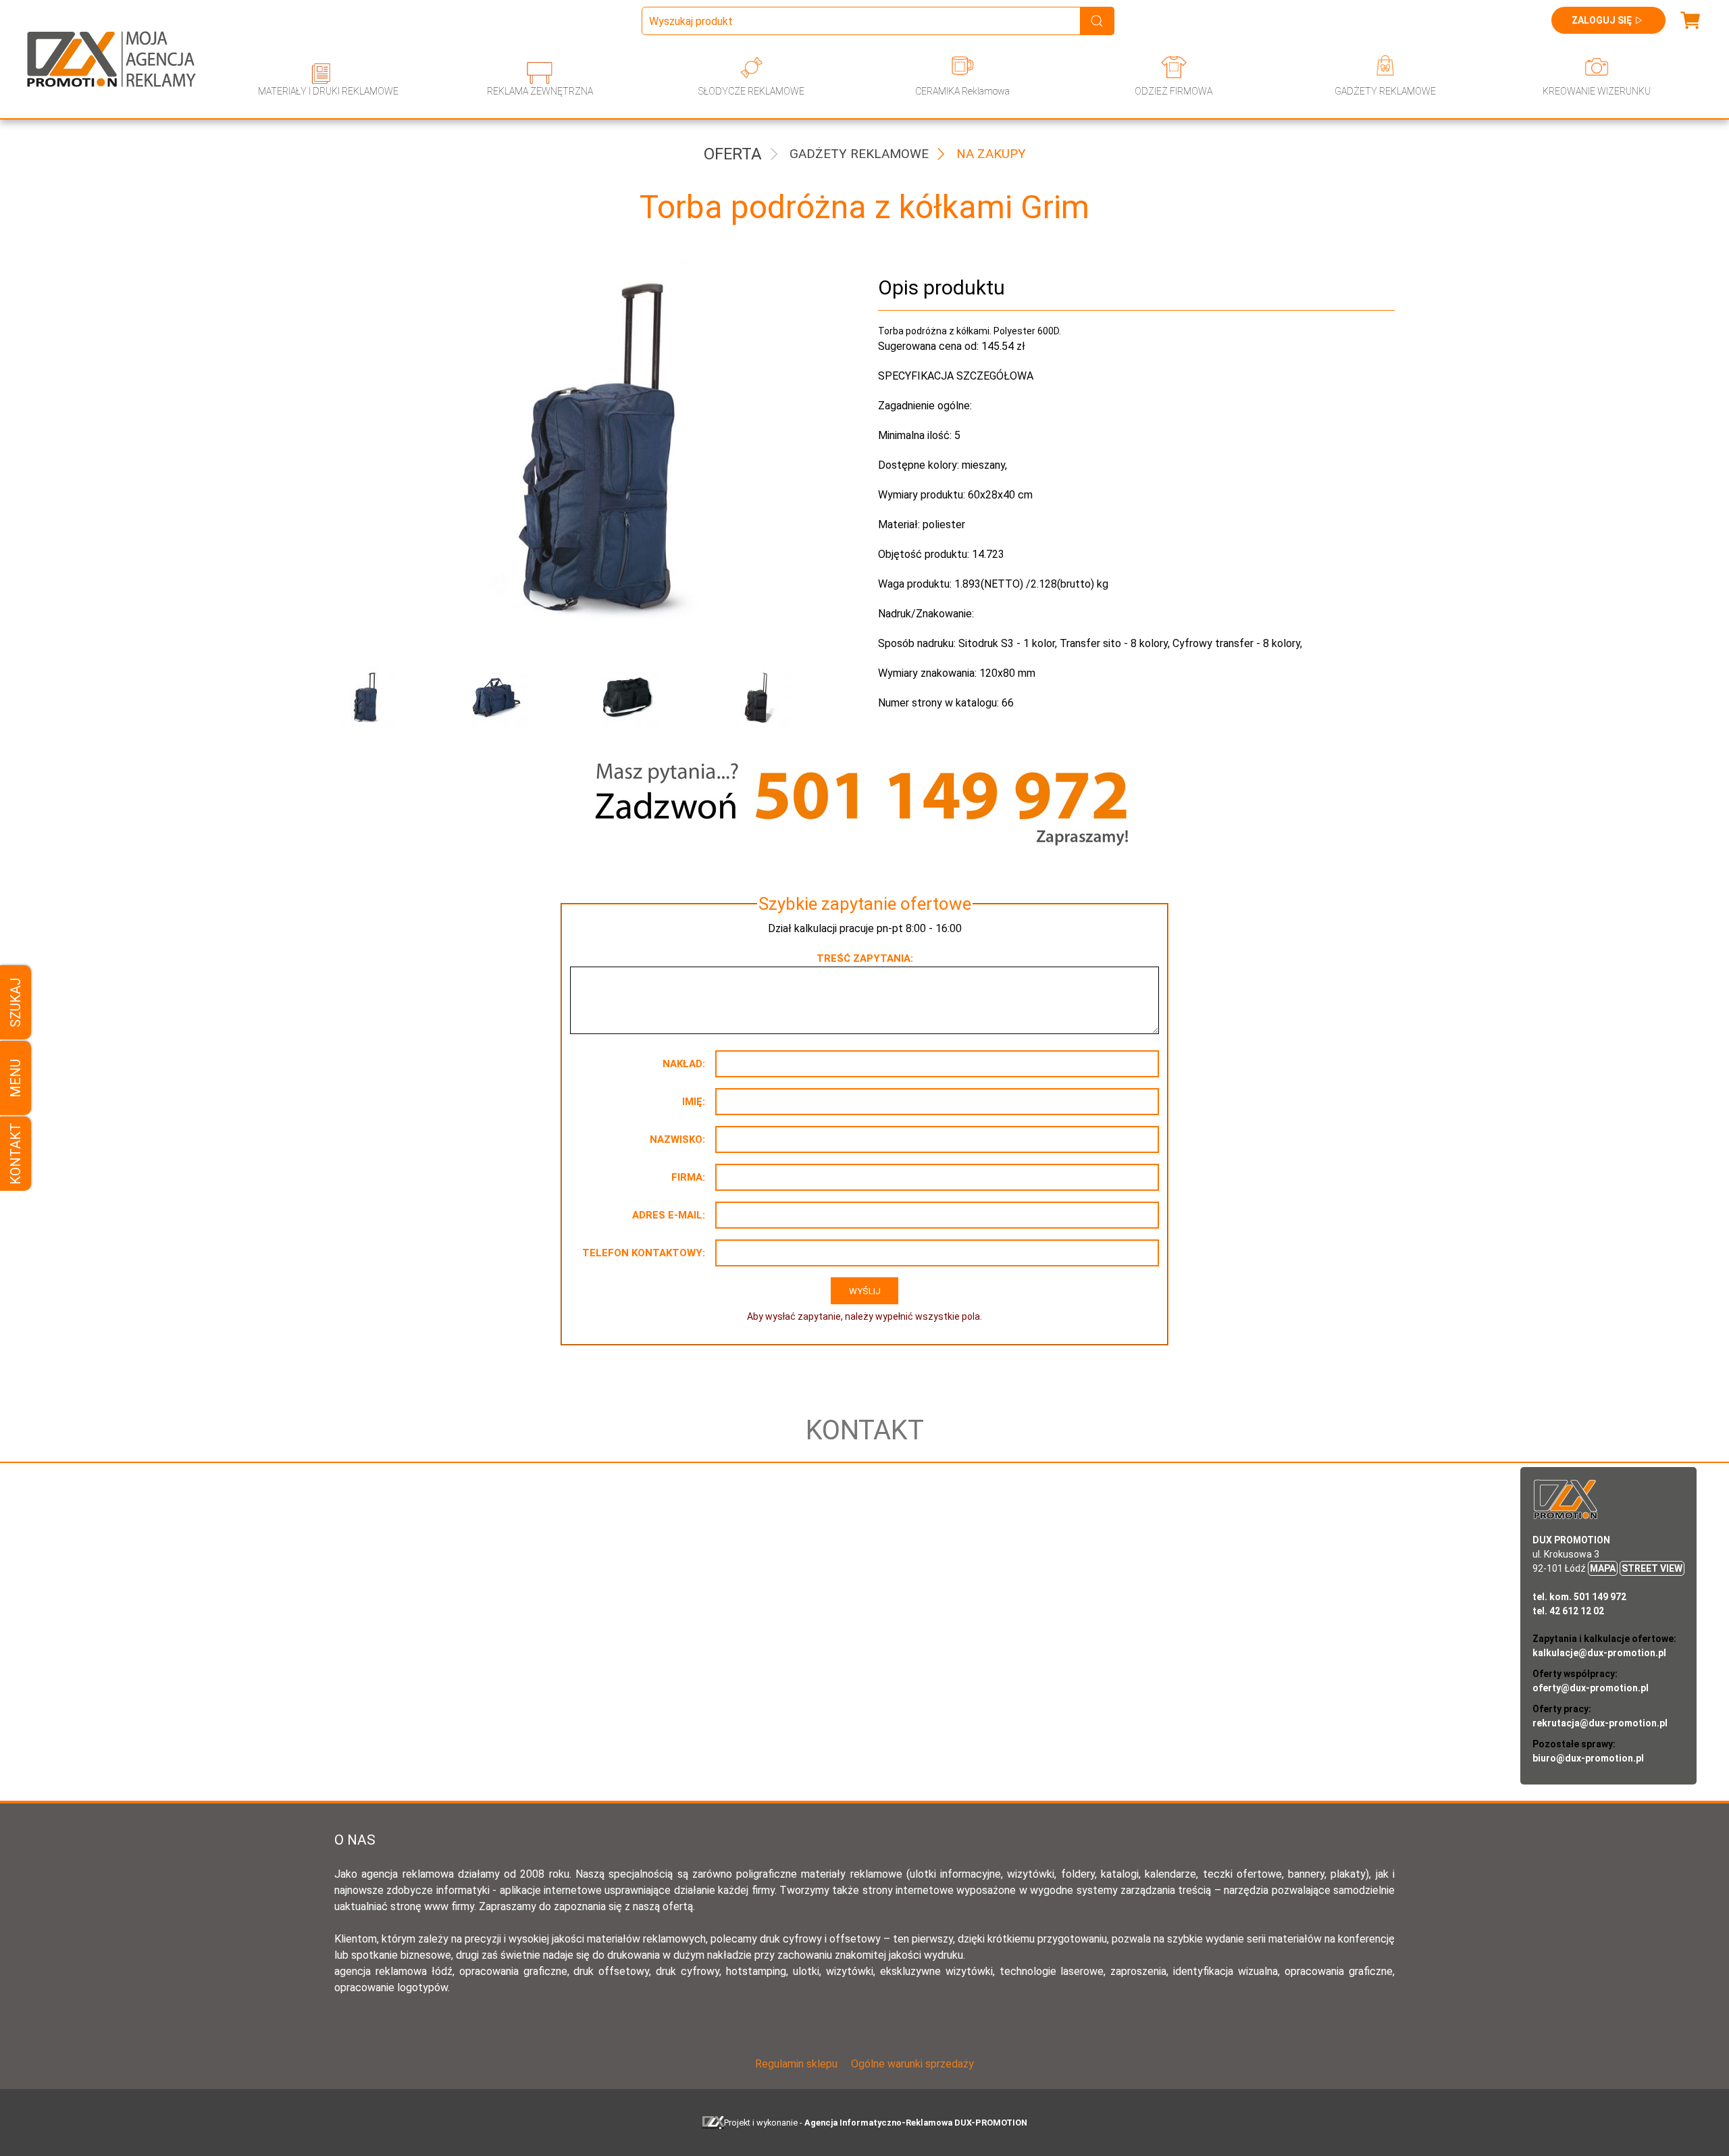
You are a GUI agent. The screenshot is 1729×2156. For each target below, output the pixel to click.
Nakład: (684, 1064)
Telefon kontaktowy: (644, 1253)
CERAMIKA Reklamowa (962, 91)
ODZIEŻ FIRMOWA (1173, 91)
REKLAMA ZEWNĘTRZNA (540, 91)
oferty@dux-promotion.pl (1591, 1688)
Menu (16, 1078)
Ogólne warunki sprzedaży (912, 2064)
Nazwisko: (677, 1139)
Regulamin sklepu (796, 2064)
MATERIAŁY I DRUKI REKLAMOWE (328, 91)
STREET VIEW (1652, 1568)
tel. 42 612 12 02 (1568, 1611)
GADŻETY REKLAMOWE (1385, 91)
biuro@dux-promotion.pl (1588, 1758)
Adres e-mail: (669, 1215)
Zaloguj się (1602, 20)
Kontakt (16, 1154)
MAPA (1603, 1568)
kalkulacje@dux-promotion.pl (1599, 1653)
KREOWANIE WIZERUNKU (1597, 91)
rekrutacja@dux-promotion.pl (1600, 1723)
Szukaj (16, 1002)
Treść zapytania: (865, 958)
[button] (390, 698)
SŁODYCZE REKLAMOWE (751, 91)
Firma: (688, 1177)
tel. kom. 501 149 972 (1579, 1597)
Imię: (694, 1102)
